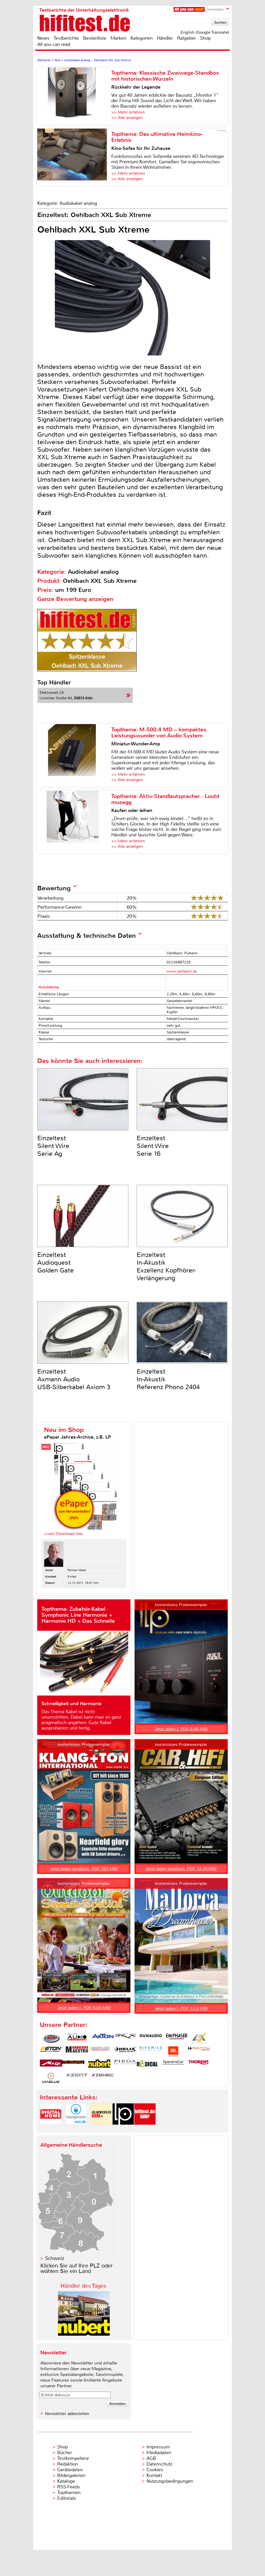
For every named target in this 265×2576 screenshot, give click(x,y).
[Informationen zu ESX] (199, 2038)
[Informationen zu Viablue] (51, 2078)
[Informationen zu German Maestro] (77, 2052)
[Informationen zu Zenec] (103, 2078)
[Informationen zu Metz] (51, 2065)
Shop (205, 38)
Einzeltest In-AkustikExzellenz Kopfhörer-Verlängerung (166, 1266)
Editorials (67, 2498)
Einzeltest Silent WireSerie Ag (53, 1146)
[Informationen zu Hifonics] (151, 2052)
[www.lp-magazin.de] (123, 2129)
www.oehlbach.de (182, 971)
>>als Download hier (64, 1534)
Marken (118, 38)
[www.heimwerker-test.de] (101, 2129)
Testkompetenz (73, 2458)
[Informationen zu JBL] (173, 2052)
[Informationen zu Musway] (73, 2065)
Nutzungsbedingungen (170, 2481)
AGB (151, 2458)
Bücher (65, 2453)
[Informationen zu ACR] (51, 2038)
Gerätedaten (70, 2470)
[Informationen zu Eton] (51, 2052)
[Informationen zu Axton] (103, 2038)
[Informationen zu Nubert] (99, 2065)
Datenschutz (159, 2464)
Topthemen (69, 2493)
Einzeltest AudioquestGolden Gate (56, 1263)
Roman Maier (77, 1570)
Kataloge (66, 2481)
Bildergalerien (71, 2475)
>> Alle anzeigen (127, 118)
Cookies (155, 2470)
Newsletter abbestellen (67, 2414)
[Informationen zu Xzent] (77, 2078)
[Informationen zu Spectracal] (173, 2065)
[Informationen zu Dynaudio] (151, 2038)
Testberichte (66, 38)
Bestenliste (95, 38)
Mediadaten (159, 2453)
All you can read (54, 44)
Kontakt (154, 2475)
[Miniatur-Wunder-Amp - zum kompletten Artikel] (74, 755)
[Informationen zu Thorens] (199, 2065)
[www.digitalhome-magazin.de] (51, 2129)
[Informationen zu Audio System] (77, 2038)
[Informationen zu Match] (199, 2052)
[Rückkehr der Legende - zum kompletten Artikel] (74, 96)
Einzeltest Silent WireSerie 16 (153, 1146)
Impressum (158, 2447)
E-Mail (72, 1577)
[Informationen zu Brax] (125, 2038)
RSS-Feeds (69, 2487)
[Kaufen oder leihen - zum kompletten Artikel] (74, 822)
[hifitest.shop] (145, 2129)
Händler (165, 38)
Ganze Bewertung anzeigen (75, 599)
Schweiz (55, 2258)
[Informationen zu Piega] (125, 2065)
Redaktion (68, 2464)
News (43, 38)
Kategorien (142, 38)
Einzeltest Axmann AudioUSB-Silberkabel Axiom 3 (74, 1379)
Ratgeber (186, 38)
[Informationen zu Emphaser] (177, 2038)
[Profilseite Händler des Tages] (84, 2334)
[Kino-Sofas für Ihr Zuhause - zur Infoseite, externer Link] (74, 157)
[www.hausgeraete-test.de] (76, 2129)
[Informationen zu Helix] (125, 2052)
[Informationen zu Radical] (147, 2065)
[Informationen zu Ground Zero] (99, 2052)
